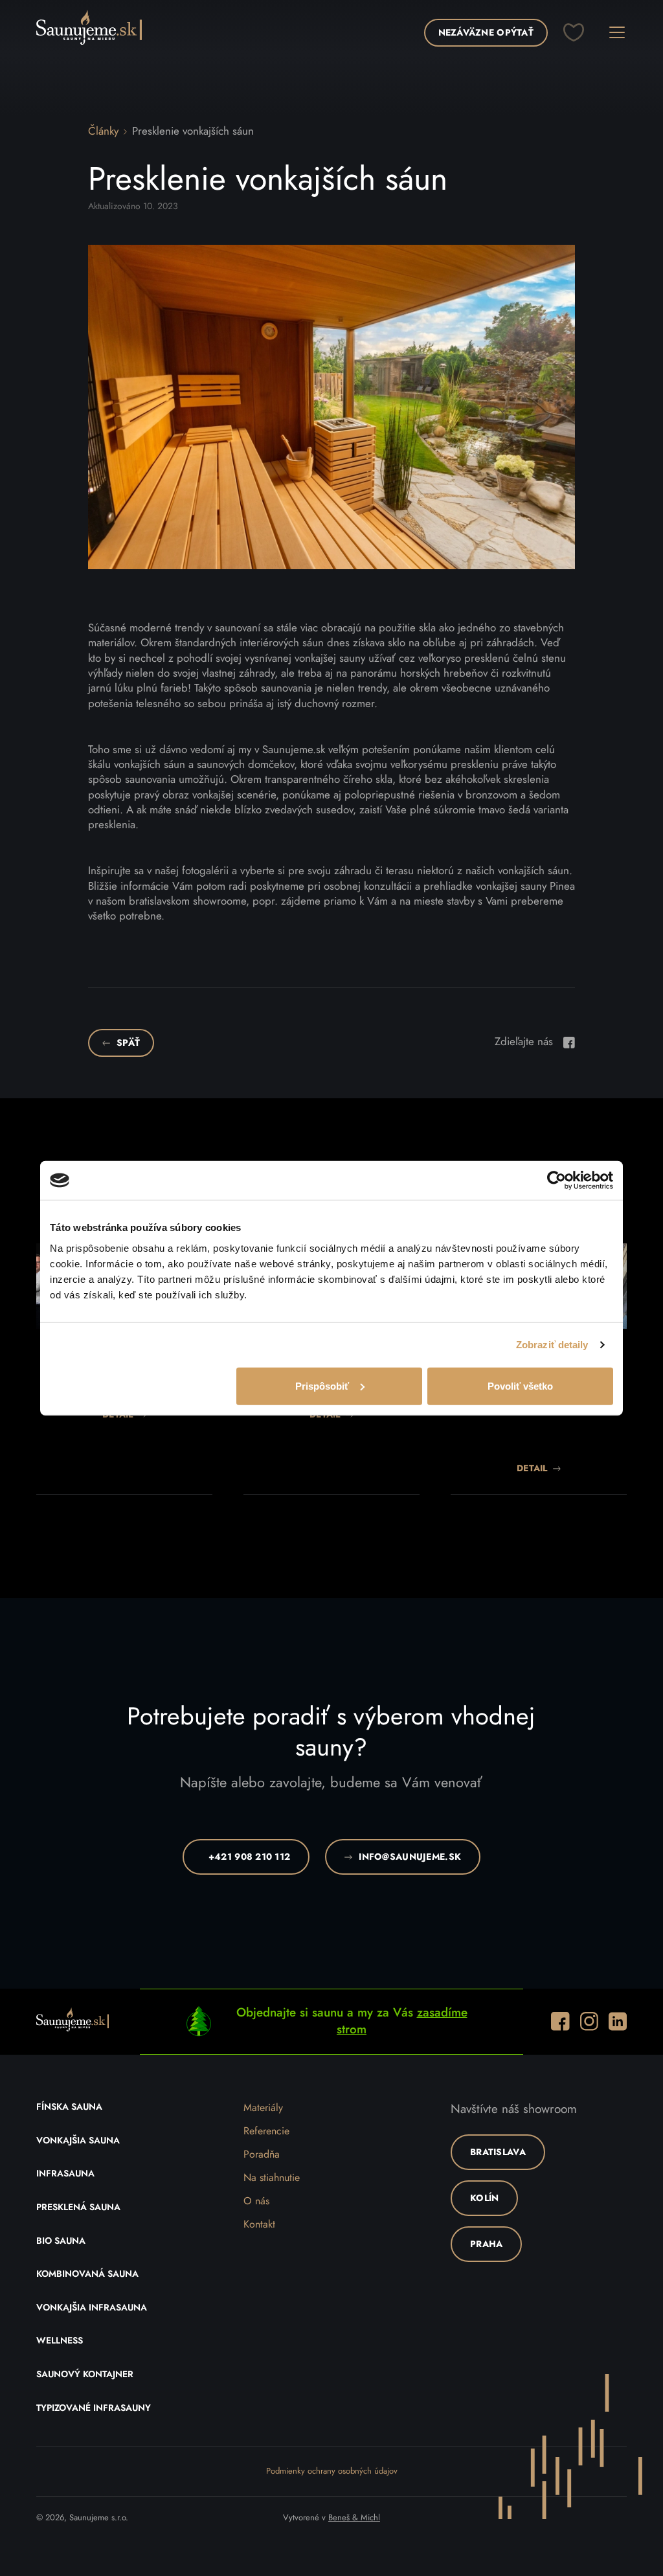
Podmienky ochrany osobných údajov (332, 2471)
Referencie (266, 2131)
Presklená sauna (78, 2208)
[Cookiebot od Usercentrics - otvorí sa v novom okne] (556, 1181)
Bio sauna (61, 2241)
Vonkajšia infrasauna (92, 2308)
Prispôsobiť (322, 1385)
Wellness (60, 2341)
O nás (256, 2201)
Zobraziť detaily (552, 1345)
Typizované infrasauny (94, 2408)
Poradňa (262, 2154)
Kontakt (259, 2224)
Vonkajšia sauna (78, 2141)
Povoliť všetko (520, 1385)
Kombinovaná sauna (87, 2274)
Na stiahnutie (272, 2178)
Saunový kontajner (85, 2375)
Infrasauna (65, 2174)
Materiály (263, 2108)
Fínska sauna (69, 2107)
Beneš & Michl (354, 2518)
